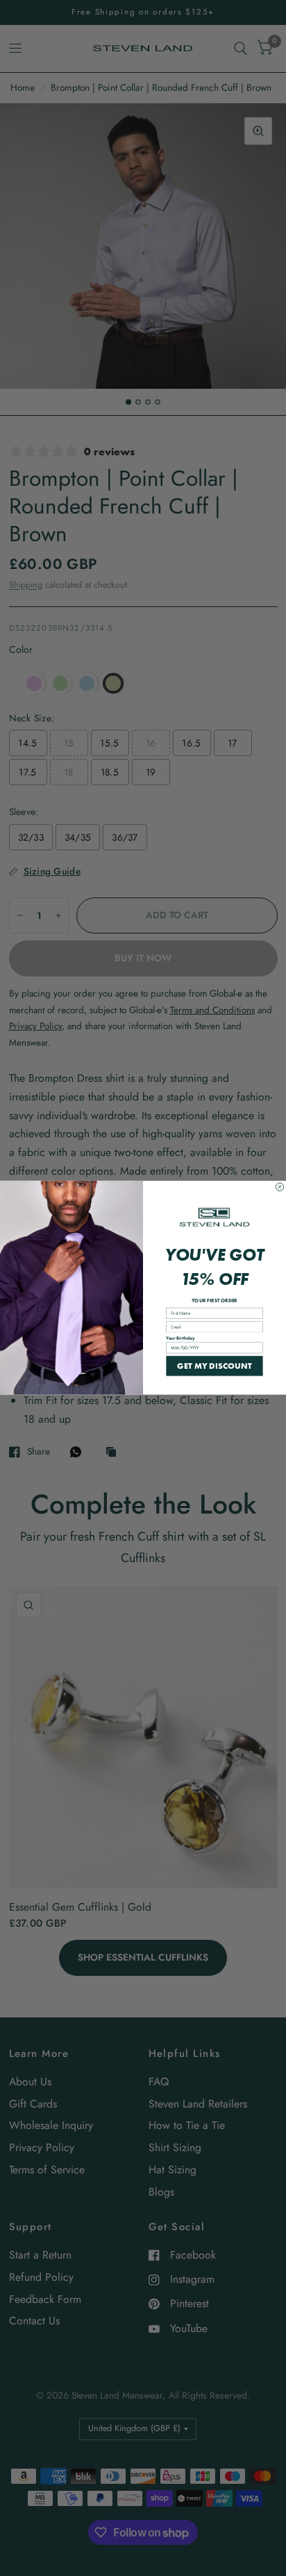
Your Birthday (180, 1338)
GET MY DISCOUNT (214, 1366)
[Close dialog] (280, 1187)
